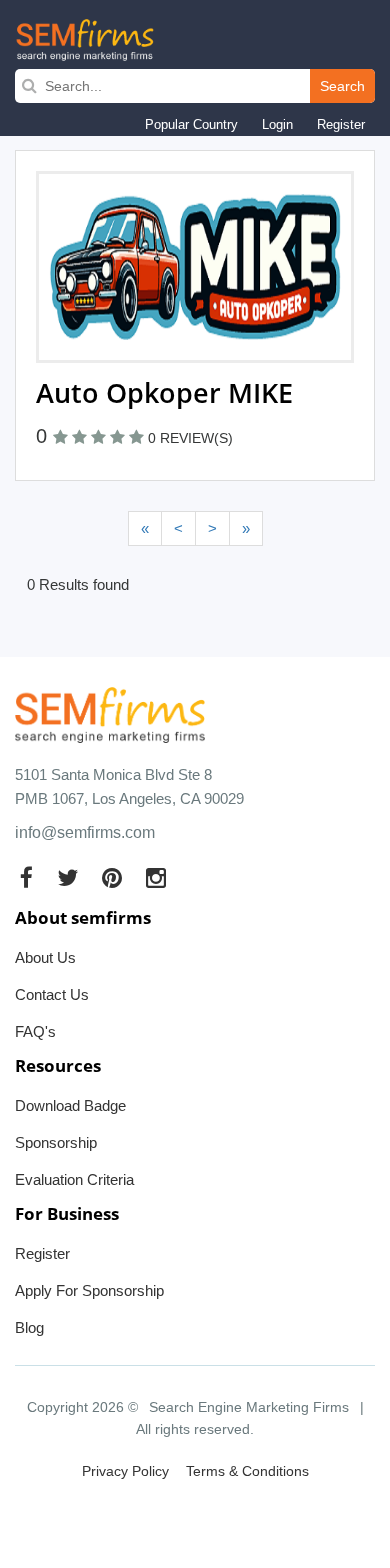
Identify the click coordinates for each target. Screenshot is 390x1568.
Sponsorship (56, 1142)
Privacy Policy (125, 1471)
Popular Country (191, 124)
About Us (45, 957)
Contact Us (52, 994)
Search (342, 86)
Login (277, 124)
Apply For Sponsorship (89, 1290)
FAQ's (35, 1031)
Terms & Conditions (247, 1471)
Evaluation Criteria (74, 1179)
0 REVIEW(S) (190, 438)
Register (341, 124)
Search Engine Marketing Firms (249, 1407)
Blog (29, 1327)
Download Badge (70, 1105)
